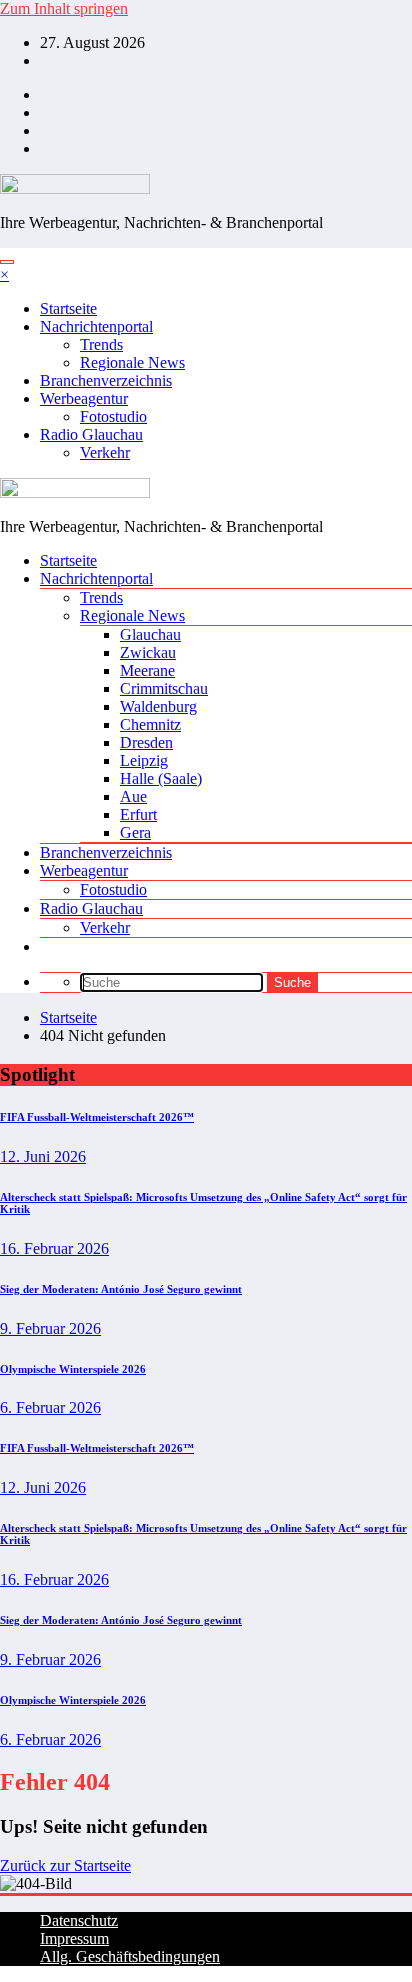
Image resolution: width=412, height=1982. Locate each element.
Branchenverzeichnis (106, 380)
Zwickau (148, 652)
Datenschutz (79, 1920)
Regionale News (132, 362)
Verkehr (105, 452)
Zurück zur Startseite (65, 1865)
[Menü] (7, 262)
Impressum (74, 1938)
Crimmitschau (164, 688)
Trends (101, 344)
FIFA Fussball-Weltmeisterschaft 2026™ (97, 1117)
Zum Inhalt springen (64, 8)
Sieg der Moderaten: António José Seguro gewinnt (121, 1289)
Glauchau (150, 634)
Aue (133, 796)
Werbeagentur (84, 398)
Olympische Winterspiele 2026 (73, 1369)
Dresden (146, 742)
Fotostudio (113, 416)
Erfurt (138, 814)
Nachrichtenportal (96, 326)
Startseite (68, 308)
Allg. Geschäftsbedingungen (130, 1956)
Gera (135, 832)
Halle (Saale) (161, 778)
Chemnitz (150, 724)
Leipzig (144, 760)
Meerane (147, 670)
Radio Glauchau (91, 434)
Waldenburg (158, 706)
